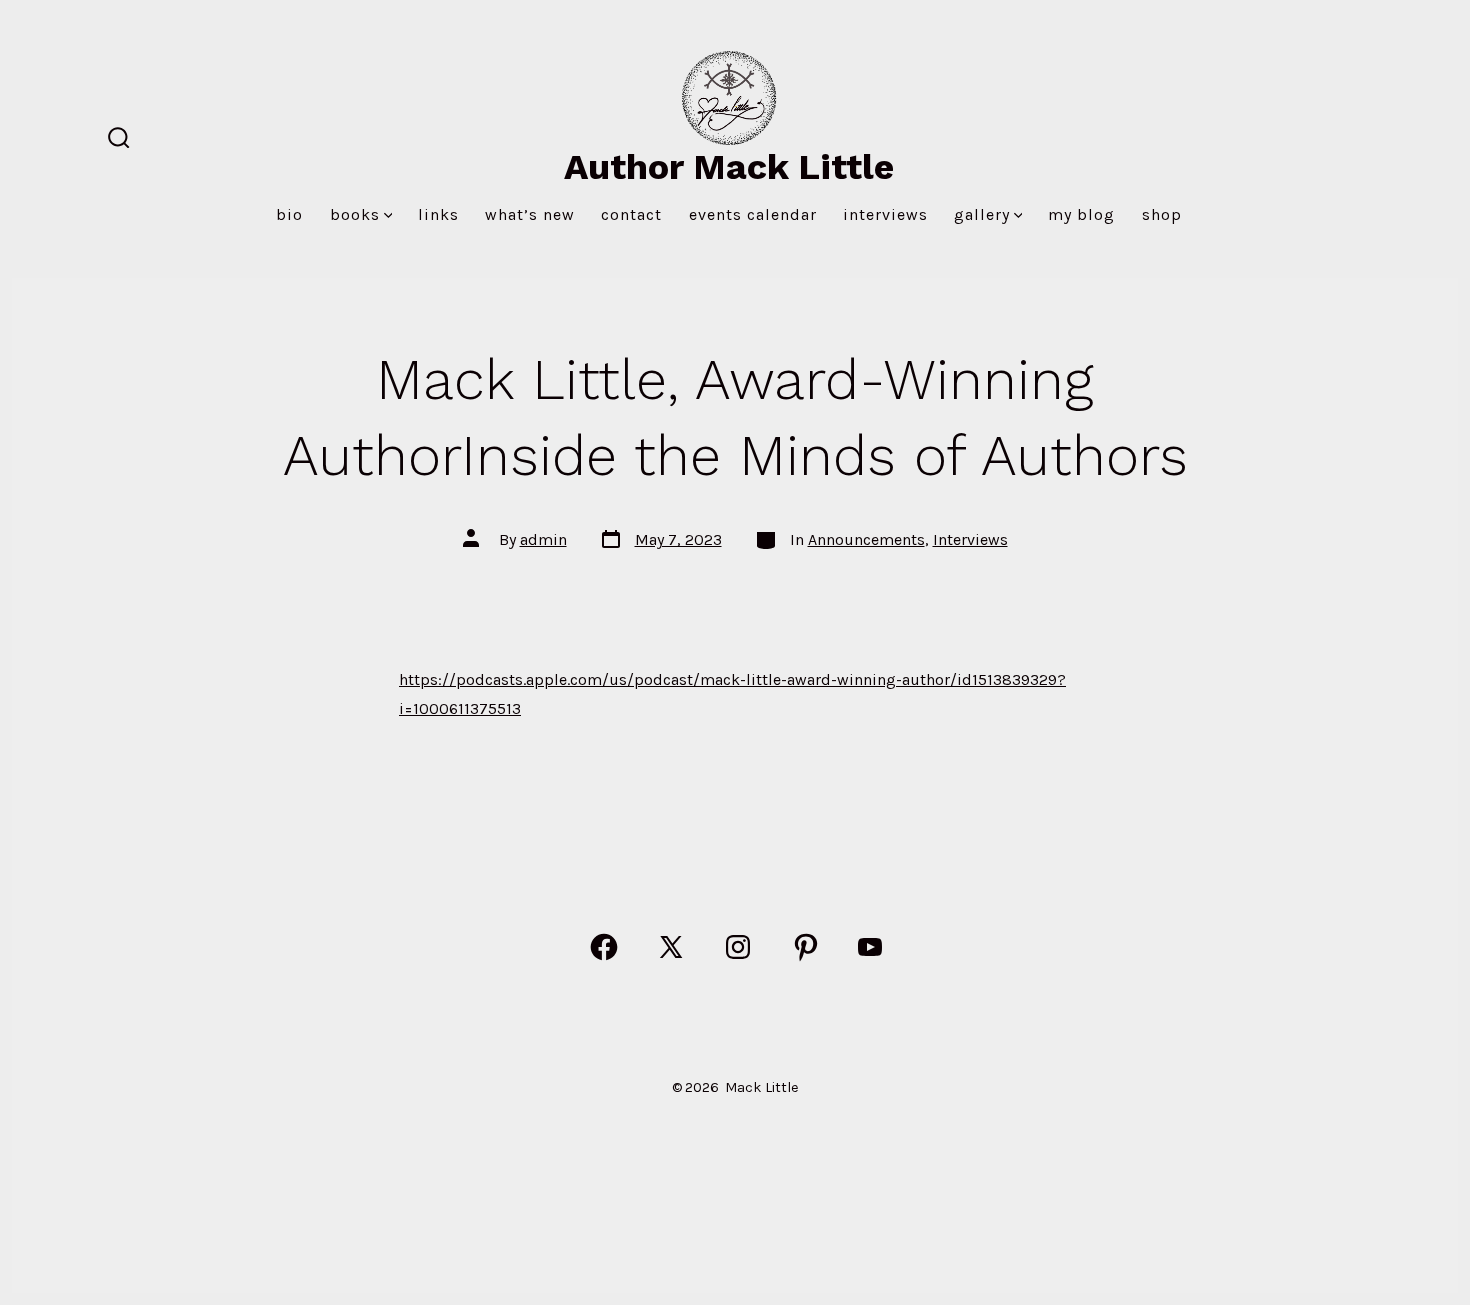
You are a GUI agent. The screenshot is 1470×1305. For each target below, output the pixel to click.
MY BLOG (1081, 214)
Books (355, 214)
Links (438, 214)
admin (543, 539)
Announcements (866, 539)
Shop (1162, 214)
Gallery (982, 214)
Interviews (885, 214)
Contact (631, 214)
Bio (289, 214)
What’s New (530, 214)
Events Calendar (753, 214)
